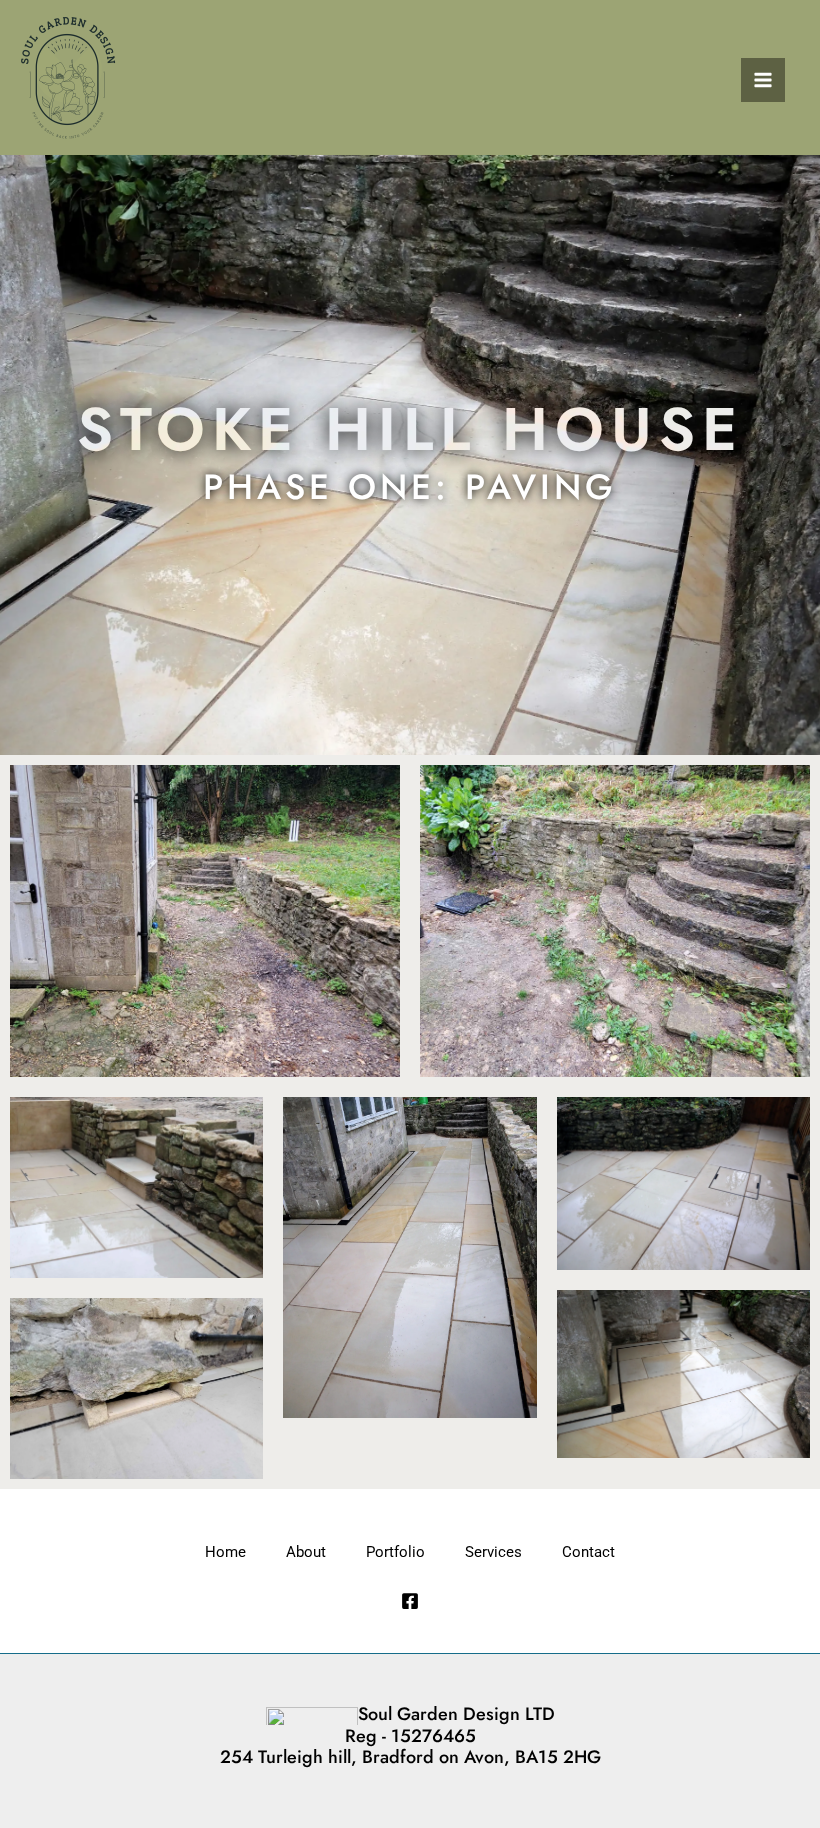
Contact (588, 1552)
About (306, 1552)
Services (493, 1552)
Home (225, 1552)
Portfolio (395, 1552)
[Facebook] (410, 1601)
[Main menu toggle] (763, 80)
